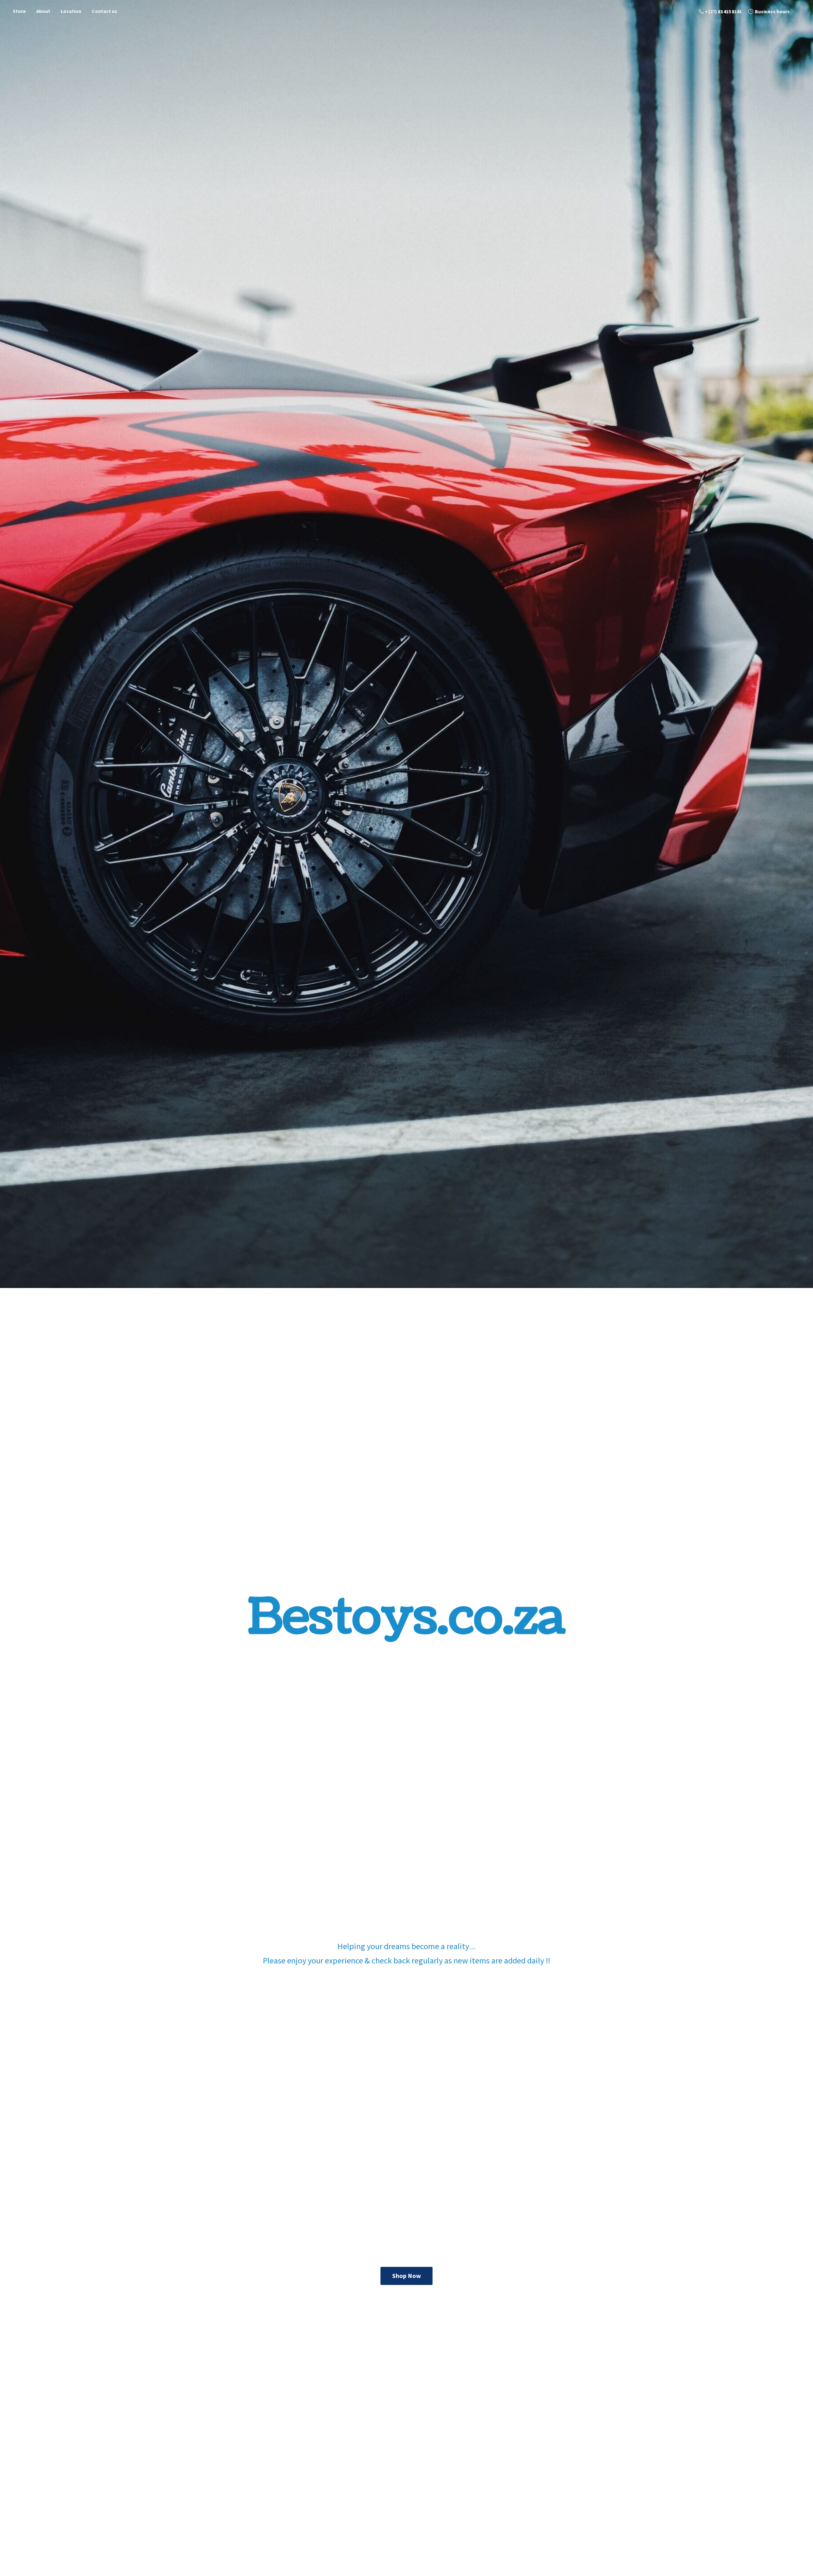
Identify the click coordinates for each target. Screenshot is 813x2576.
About (43, 11)
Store (19, 11)
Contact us (104, 11)
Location (71, 11)
